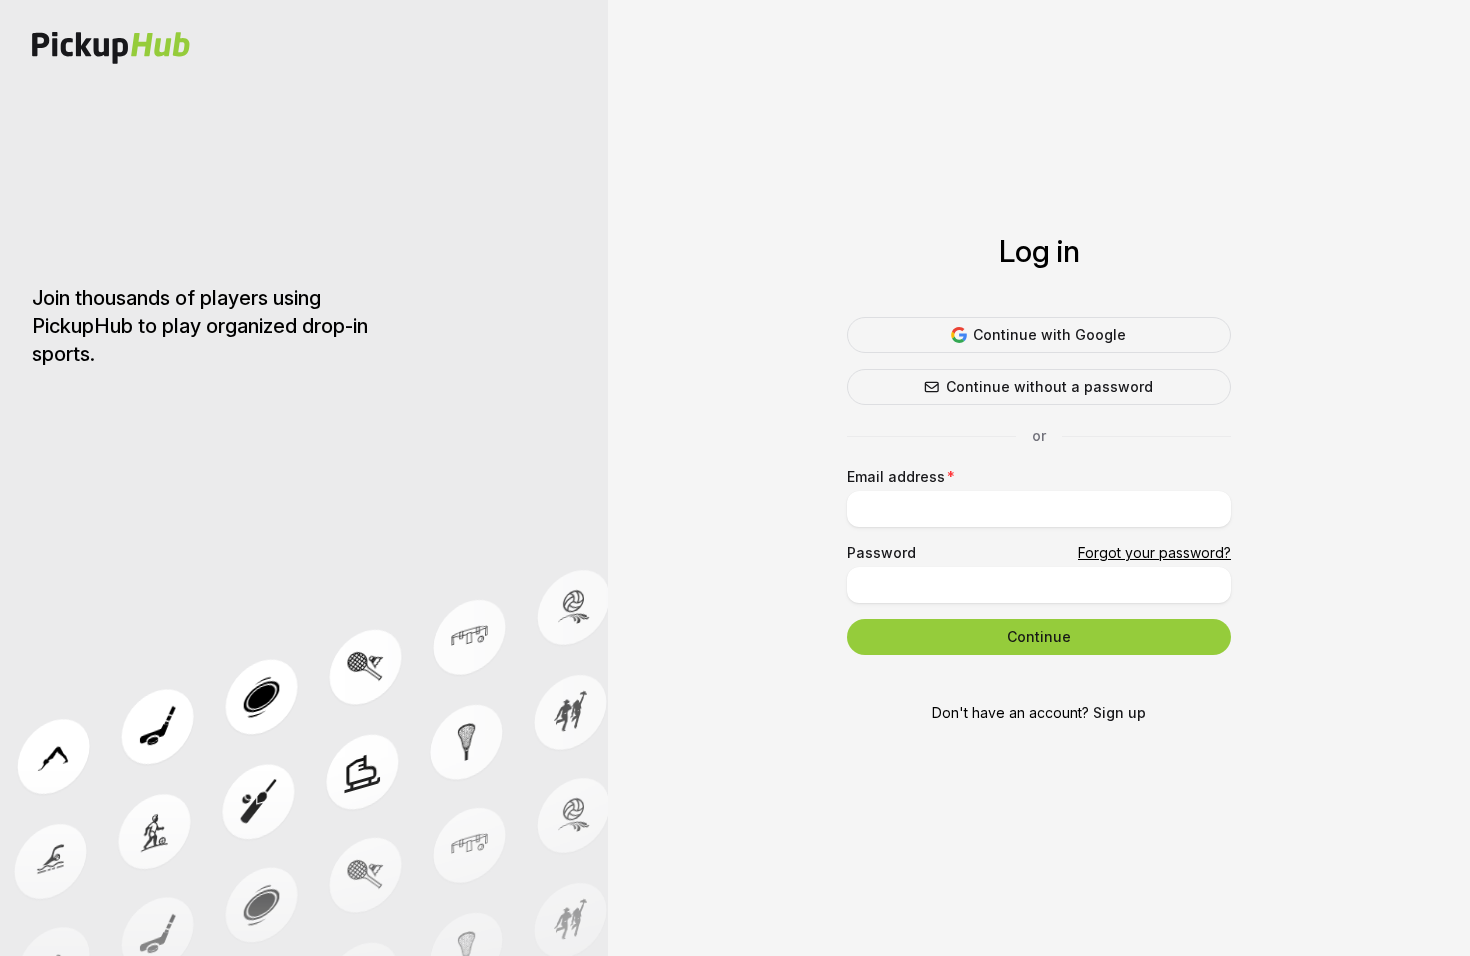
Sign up (1119, 712)
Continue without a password (1049, 386)
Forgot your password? (1154, 552)
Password (881, 552)
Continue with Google (1049, 334)
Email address (896, 476)
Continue (1039, 636)
